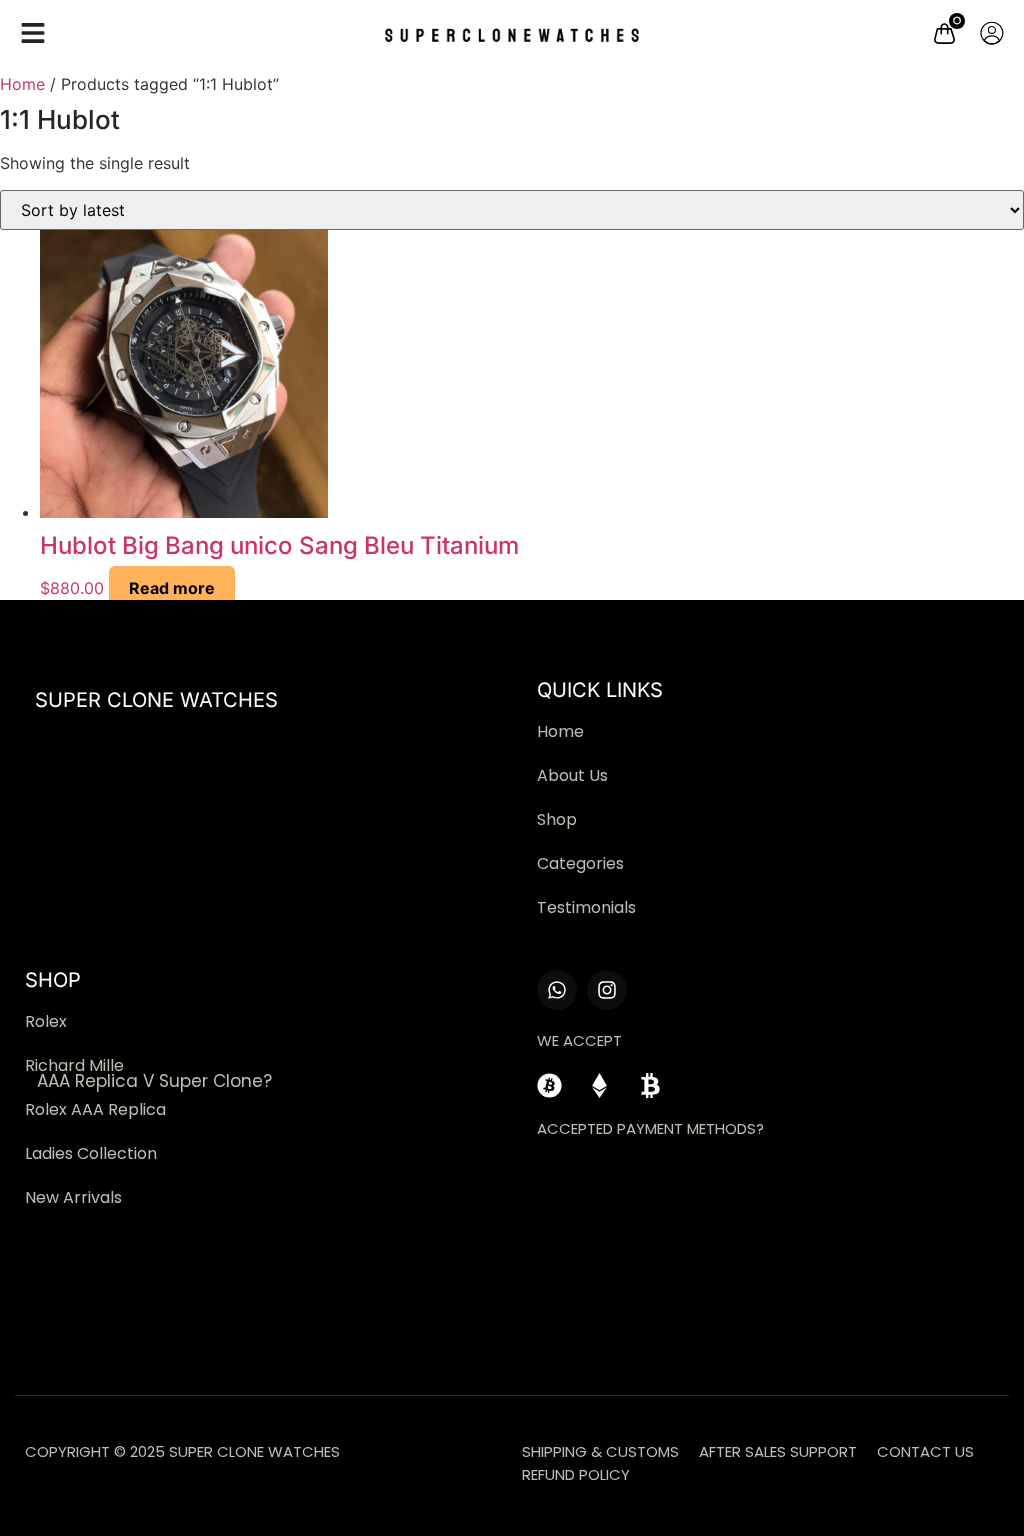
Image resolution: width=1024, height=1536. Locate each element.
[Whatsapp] (557, 990)
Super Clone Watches (156, 700)
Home (22, 84)
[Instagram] (607, 990)
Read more (172, 588)
